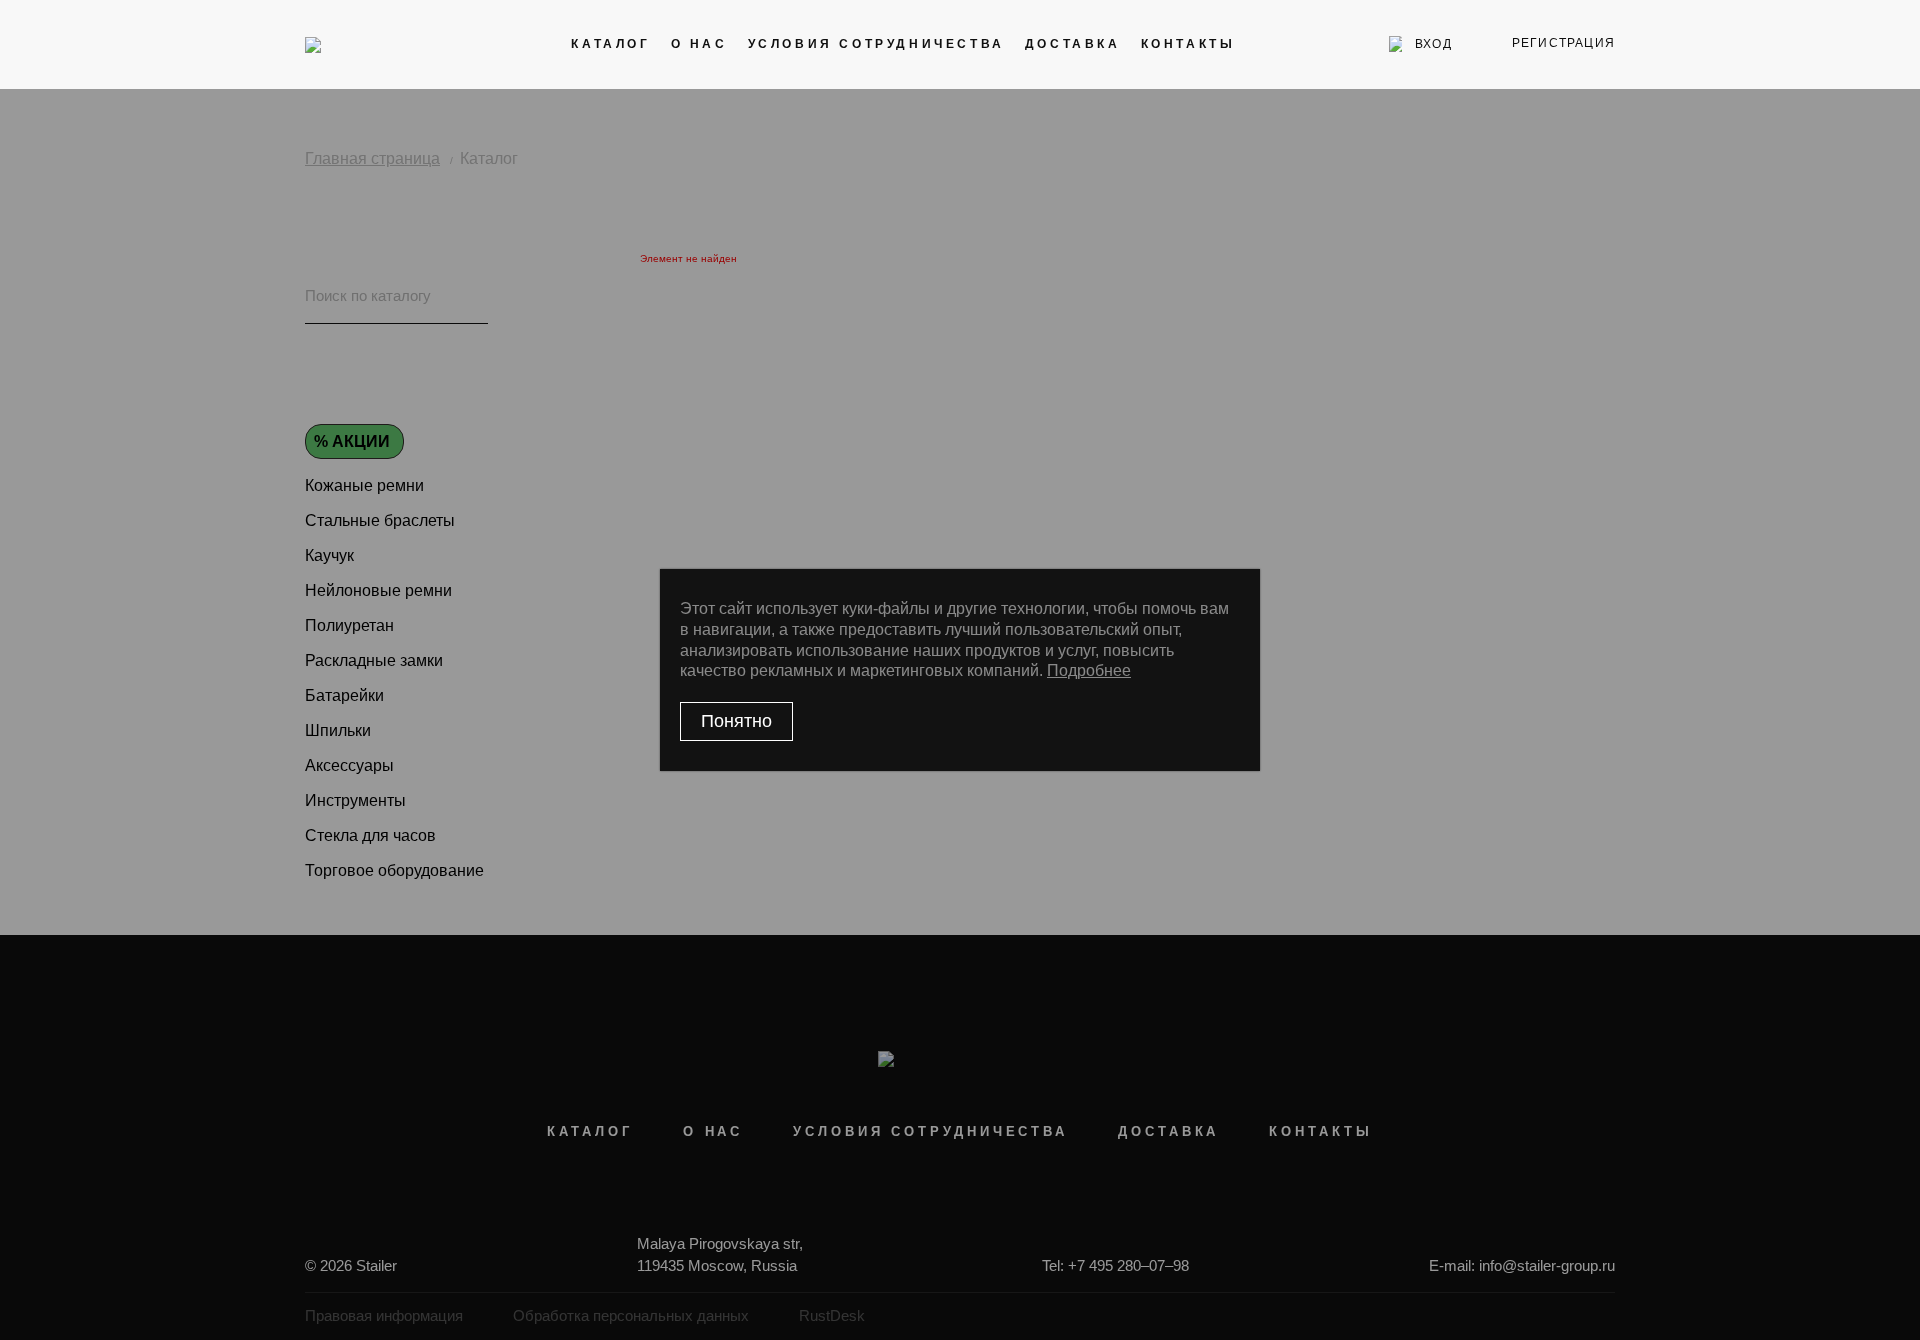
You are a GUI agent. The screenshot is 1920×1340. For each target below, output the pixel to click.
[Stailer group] (361, 44)
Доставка (1073, 44)
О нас (699, 44)
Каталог (610, 44)
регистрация (1563, 43)
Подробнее (1089, 670)
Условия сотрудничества (876, 44)
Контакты (1188, 44)
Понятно (736, 721)
